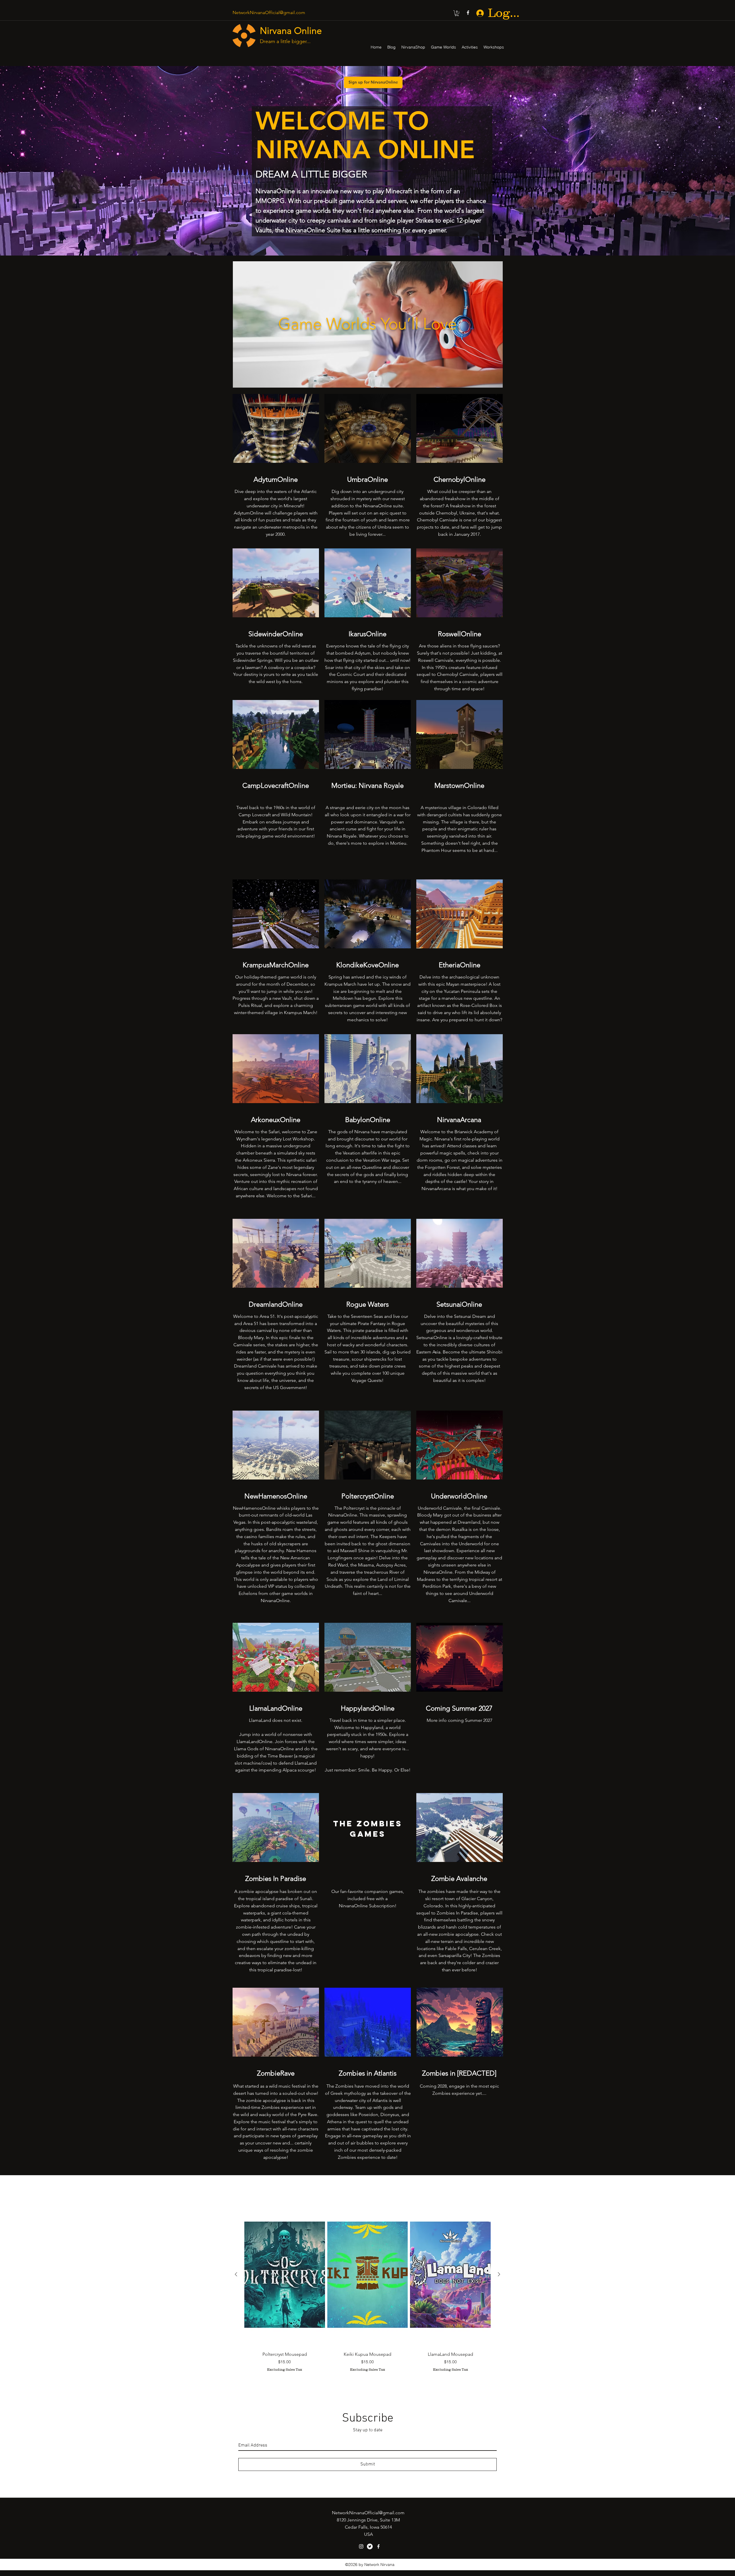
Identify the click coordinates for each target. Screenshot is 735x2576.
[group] (367, 2290)
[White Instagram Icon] (361, 2546)
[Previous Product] (236, 2274)
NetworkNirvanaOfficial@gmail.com (269, 12)
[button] (457, 13)
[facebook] (468, 13)
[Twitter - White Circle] (370, 2546)
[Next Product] (499, 2274)
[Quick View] (285, 2275)
